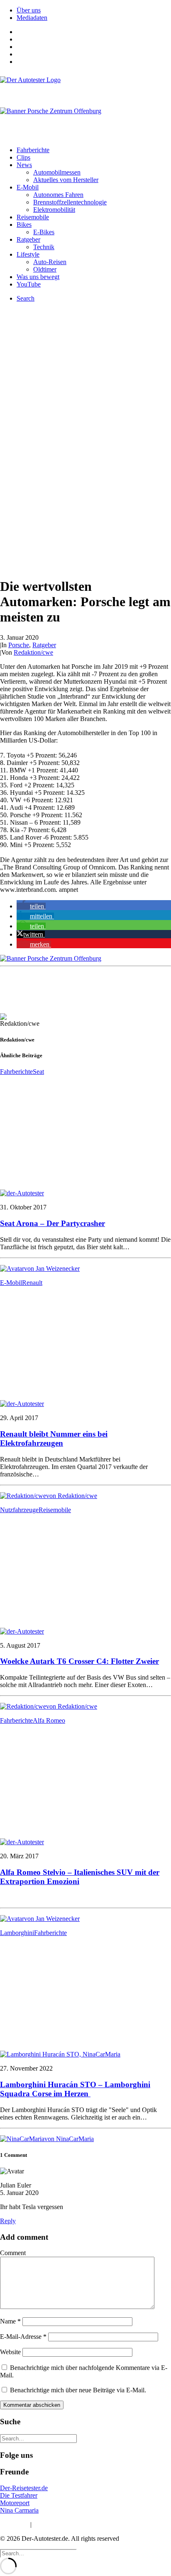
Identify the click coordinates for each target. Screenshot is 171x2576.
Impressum (14, 2524)
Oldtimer (45, 269)
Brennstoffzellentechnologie (70, 202)
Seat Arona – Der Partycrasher (53, 1223)
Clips (23, 157)
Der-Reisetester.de (24, 2488)
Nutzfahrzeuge (19, 1510)
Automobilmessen (57, 172)
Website (10, 2352)
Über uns (29, 10)
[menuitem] (94, 10)
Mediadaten (32, 18)
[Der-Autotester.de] (85, 88)
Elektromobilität (54, 210)
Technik (44, 247)
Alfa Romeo (49, 1720)
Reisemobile (33, 217)
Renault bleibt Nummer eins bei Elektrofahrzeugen (54, 1439)
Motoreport (15, 2503)
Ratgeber (28, 239)
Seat (38, 1072)
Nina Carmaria (19, 2510)
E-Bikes (44, 232)
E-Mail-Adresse (23, 2337)
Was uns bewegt (38, 277)
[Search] (38, 2438)
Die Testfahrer (19, 2495)
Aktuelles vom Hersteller (66, 180)
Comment (13, 2253)
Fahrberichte (33, 150)
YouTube (29, 284)
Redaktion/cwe (33, 652)
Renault (32, 1283)
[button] (31, 906)
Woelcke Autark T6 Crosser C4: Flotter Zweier (79, 1661)
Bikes (24, 225)
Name (10, 2321)
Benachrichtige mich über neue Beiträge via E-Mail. (78, 2390)
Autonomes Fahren (58, 195)
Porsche (19, 645)
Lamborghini (17, 1933)
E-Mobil (28, 187)
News (24, 165)
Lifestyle (28, 254)
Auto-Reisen (50, 262)
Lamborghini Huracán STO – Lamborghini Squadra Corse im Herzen (75, 2089)
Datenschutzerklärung (62, 2524)
